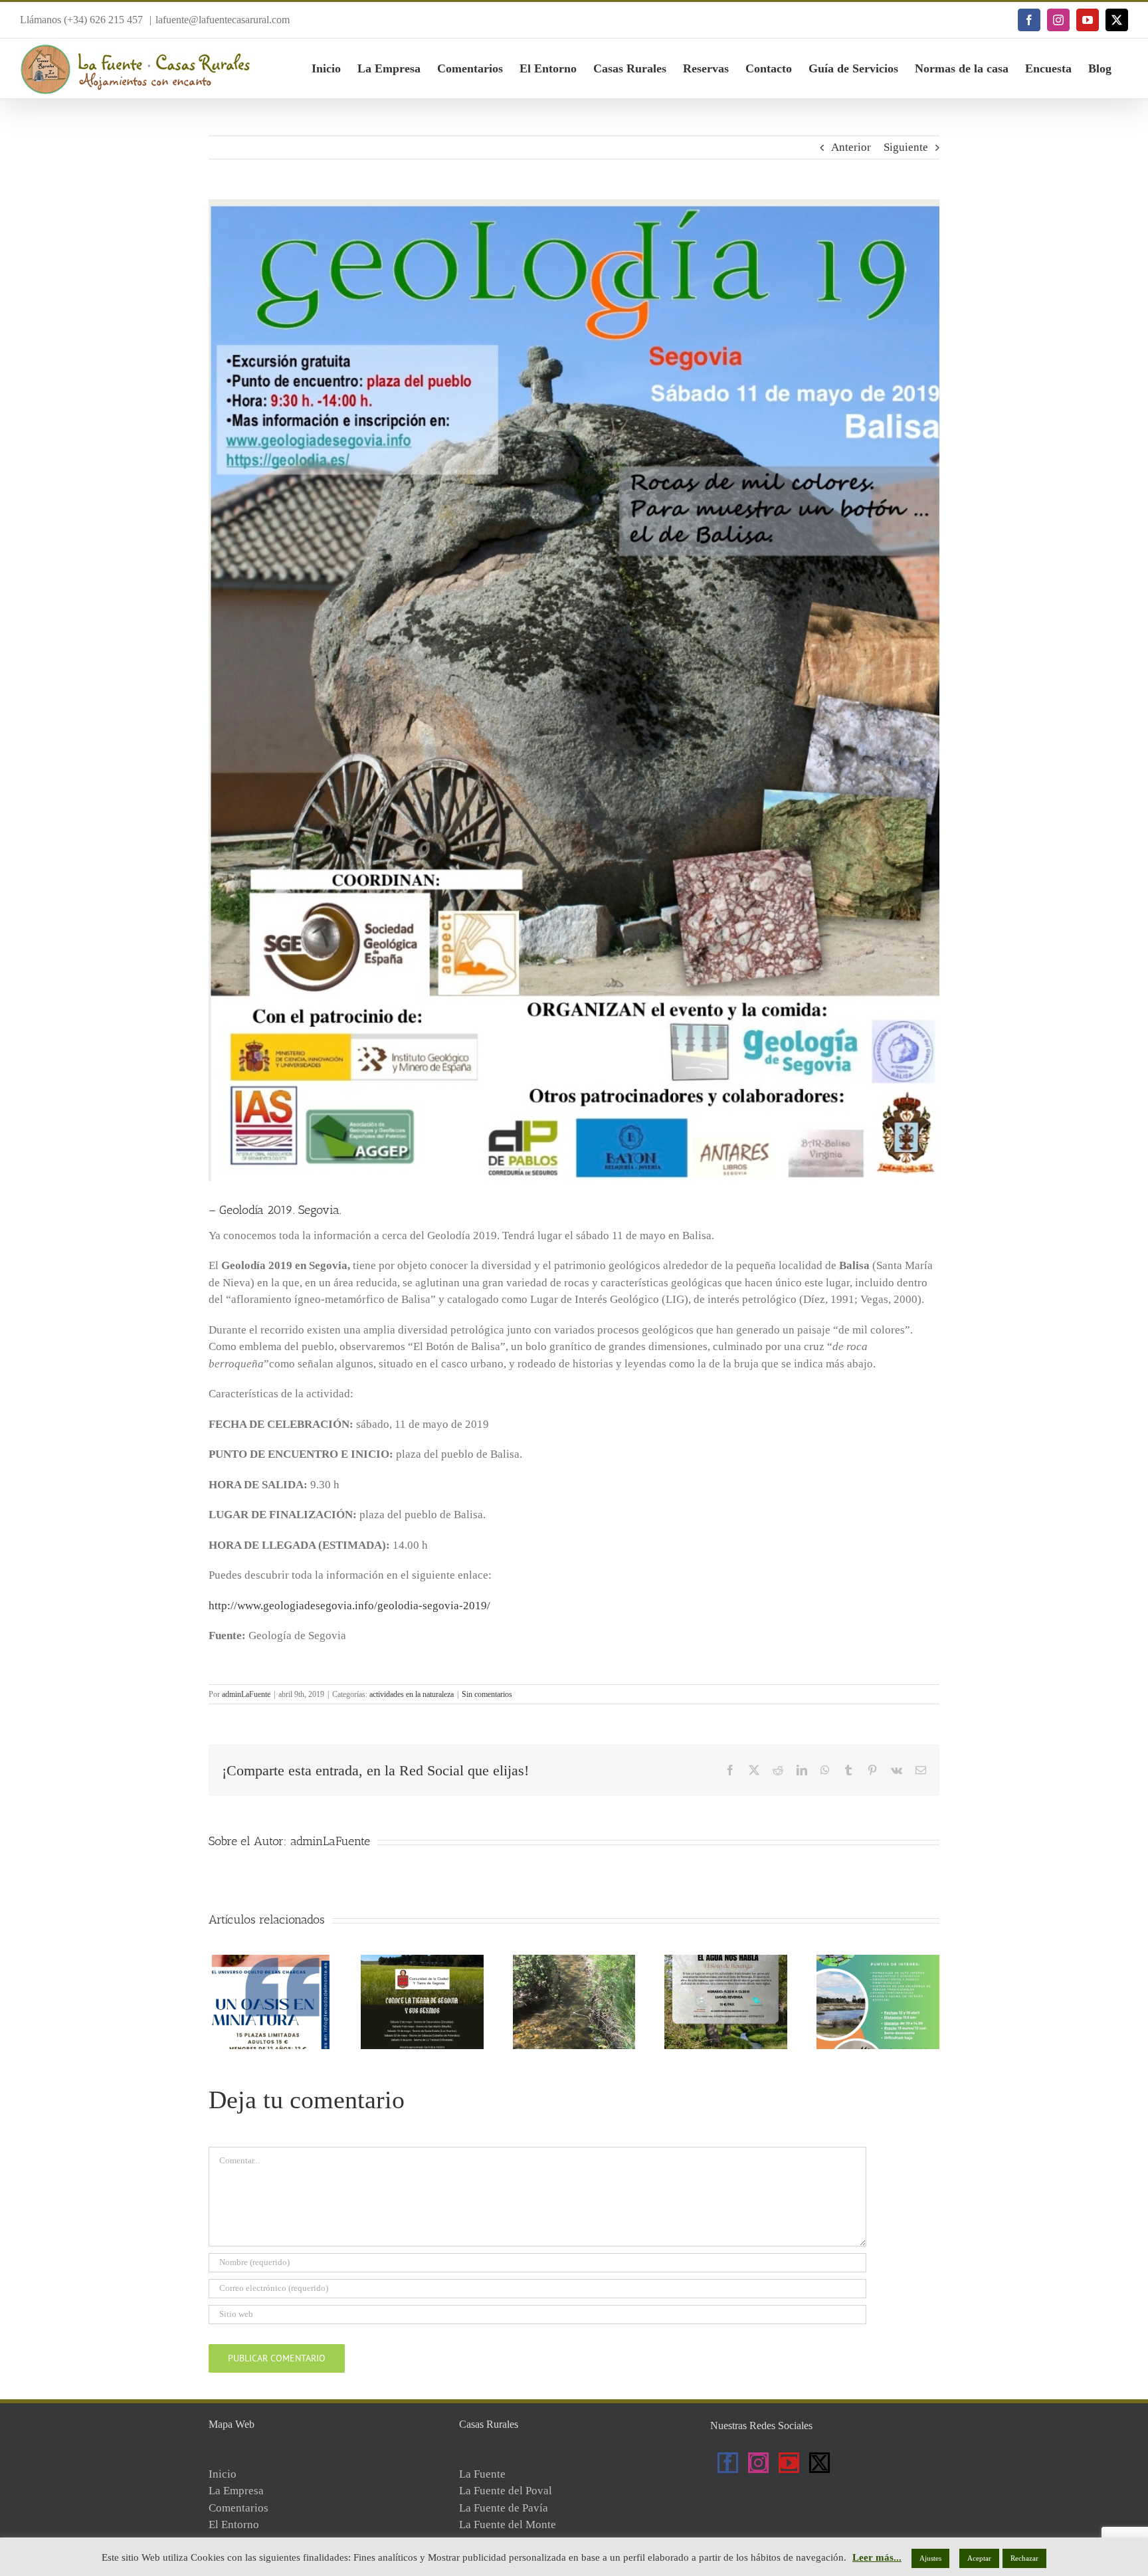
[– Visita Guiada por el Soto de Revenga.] (726, 1961)
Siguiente (906, 147)
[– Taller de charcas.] (270, 1961)
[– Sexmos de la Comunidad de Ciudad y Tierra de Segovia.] (422, 1961)
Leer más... (877, 2557)
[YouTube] (789, 2463)
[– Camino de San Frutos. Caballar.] (574, 1961)
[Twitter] (819, 2463)
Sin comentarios (487, 1694)
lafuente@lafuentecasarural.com (223, 20)
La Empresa (236, 2491)
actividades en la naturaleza (412, 1694)
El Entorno (234, 2525)
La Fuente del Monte (508, 2525)
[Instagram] (758, 2463)
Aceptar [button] (979, 2558)
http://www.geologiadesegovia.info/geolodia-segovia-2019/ (349, 1606)
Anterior (851, 147)
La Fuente (482, 2474)
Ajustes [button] (930, 2558)
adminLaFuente (246, 1694)
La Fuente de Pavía (504, 2508)
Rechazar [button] (1024, 2558)
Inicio (223, 2474)
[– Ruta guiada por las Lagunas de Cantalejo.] (878, 1961)
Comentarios (239, 2508)
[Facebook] (728, 2463)
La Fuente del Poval (506, 2491)
